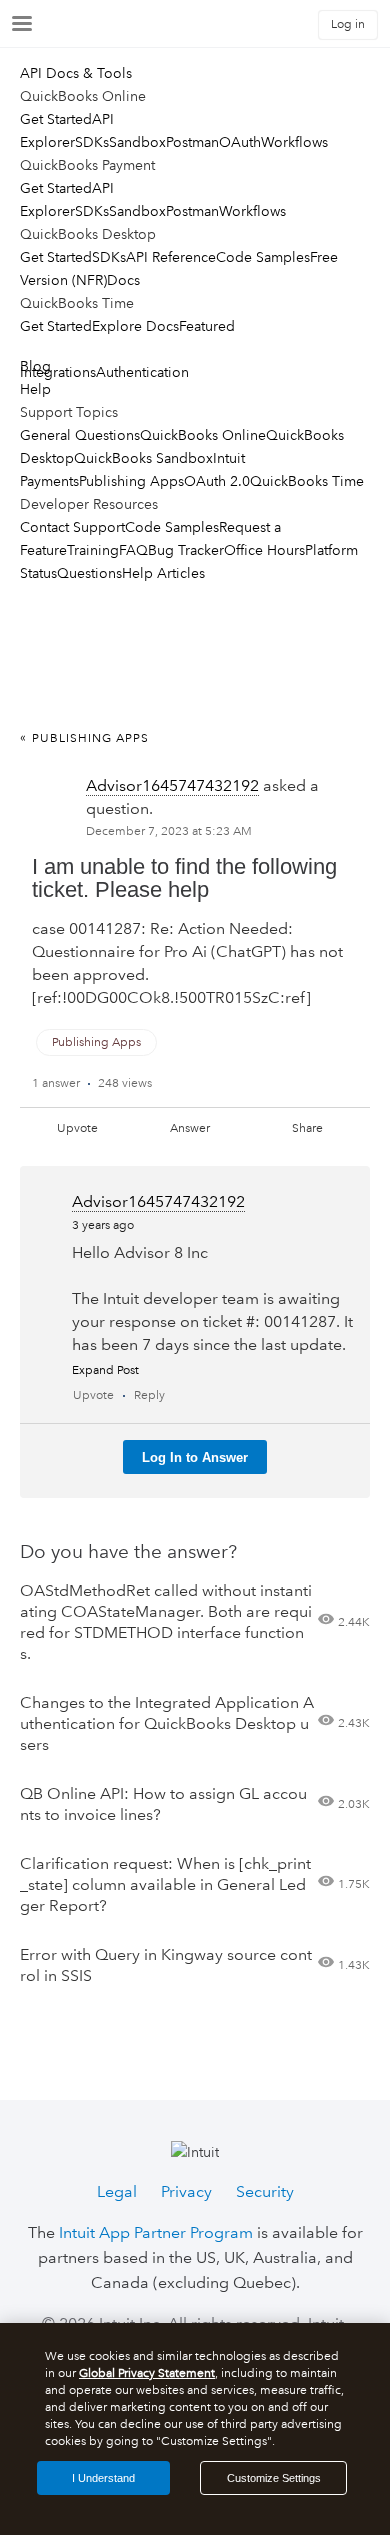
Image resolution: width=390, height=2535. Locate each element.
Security (265, 2191)
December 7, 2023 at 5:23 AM (169, 831)
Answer (190, 1128)
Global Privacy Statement (147, 2373)
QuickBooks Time (307, 481)
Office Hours (264, 550)
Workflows (294, 142)
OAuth (240, 142)
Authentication (142, 372)
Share (307, 1128)
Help (35, 389)
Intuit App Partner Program (156, 2232)
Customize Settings (274, 2478)
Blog (35, 366)
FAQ (133, 550)
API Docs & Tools (76, 73)
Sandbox (137, 142)
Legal (117, 2191)
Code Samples (263, 257)
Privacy (186, 2191)
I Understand (103, 2478)
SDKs (92, 142)
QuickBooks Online (203, 435)
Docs (123, 280)
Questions (89, 573)
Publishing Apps (131, 481)
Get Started (56, 119)
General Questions (80, 435)
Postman (192, 142)
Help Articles (163, 573)
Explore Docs (135, 326)
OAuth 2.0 (217, 481)
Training (93, 550)
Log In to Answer (195, 1457)
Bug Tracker (186, 550)
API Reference (171, 257)
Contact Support (72, 527)
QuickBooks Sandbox (143, 458)
